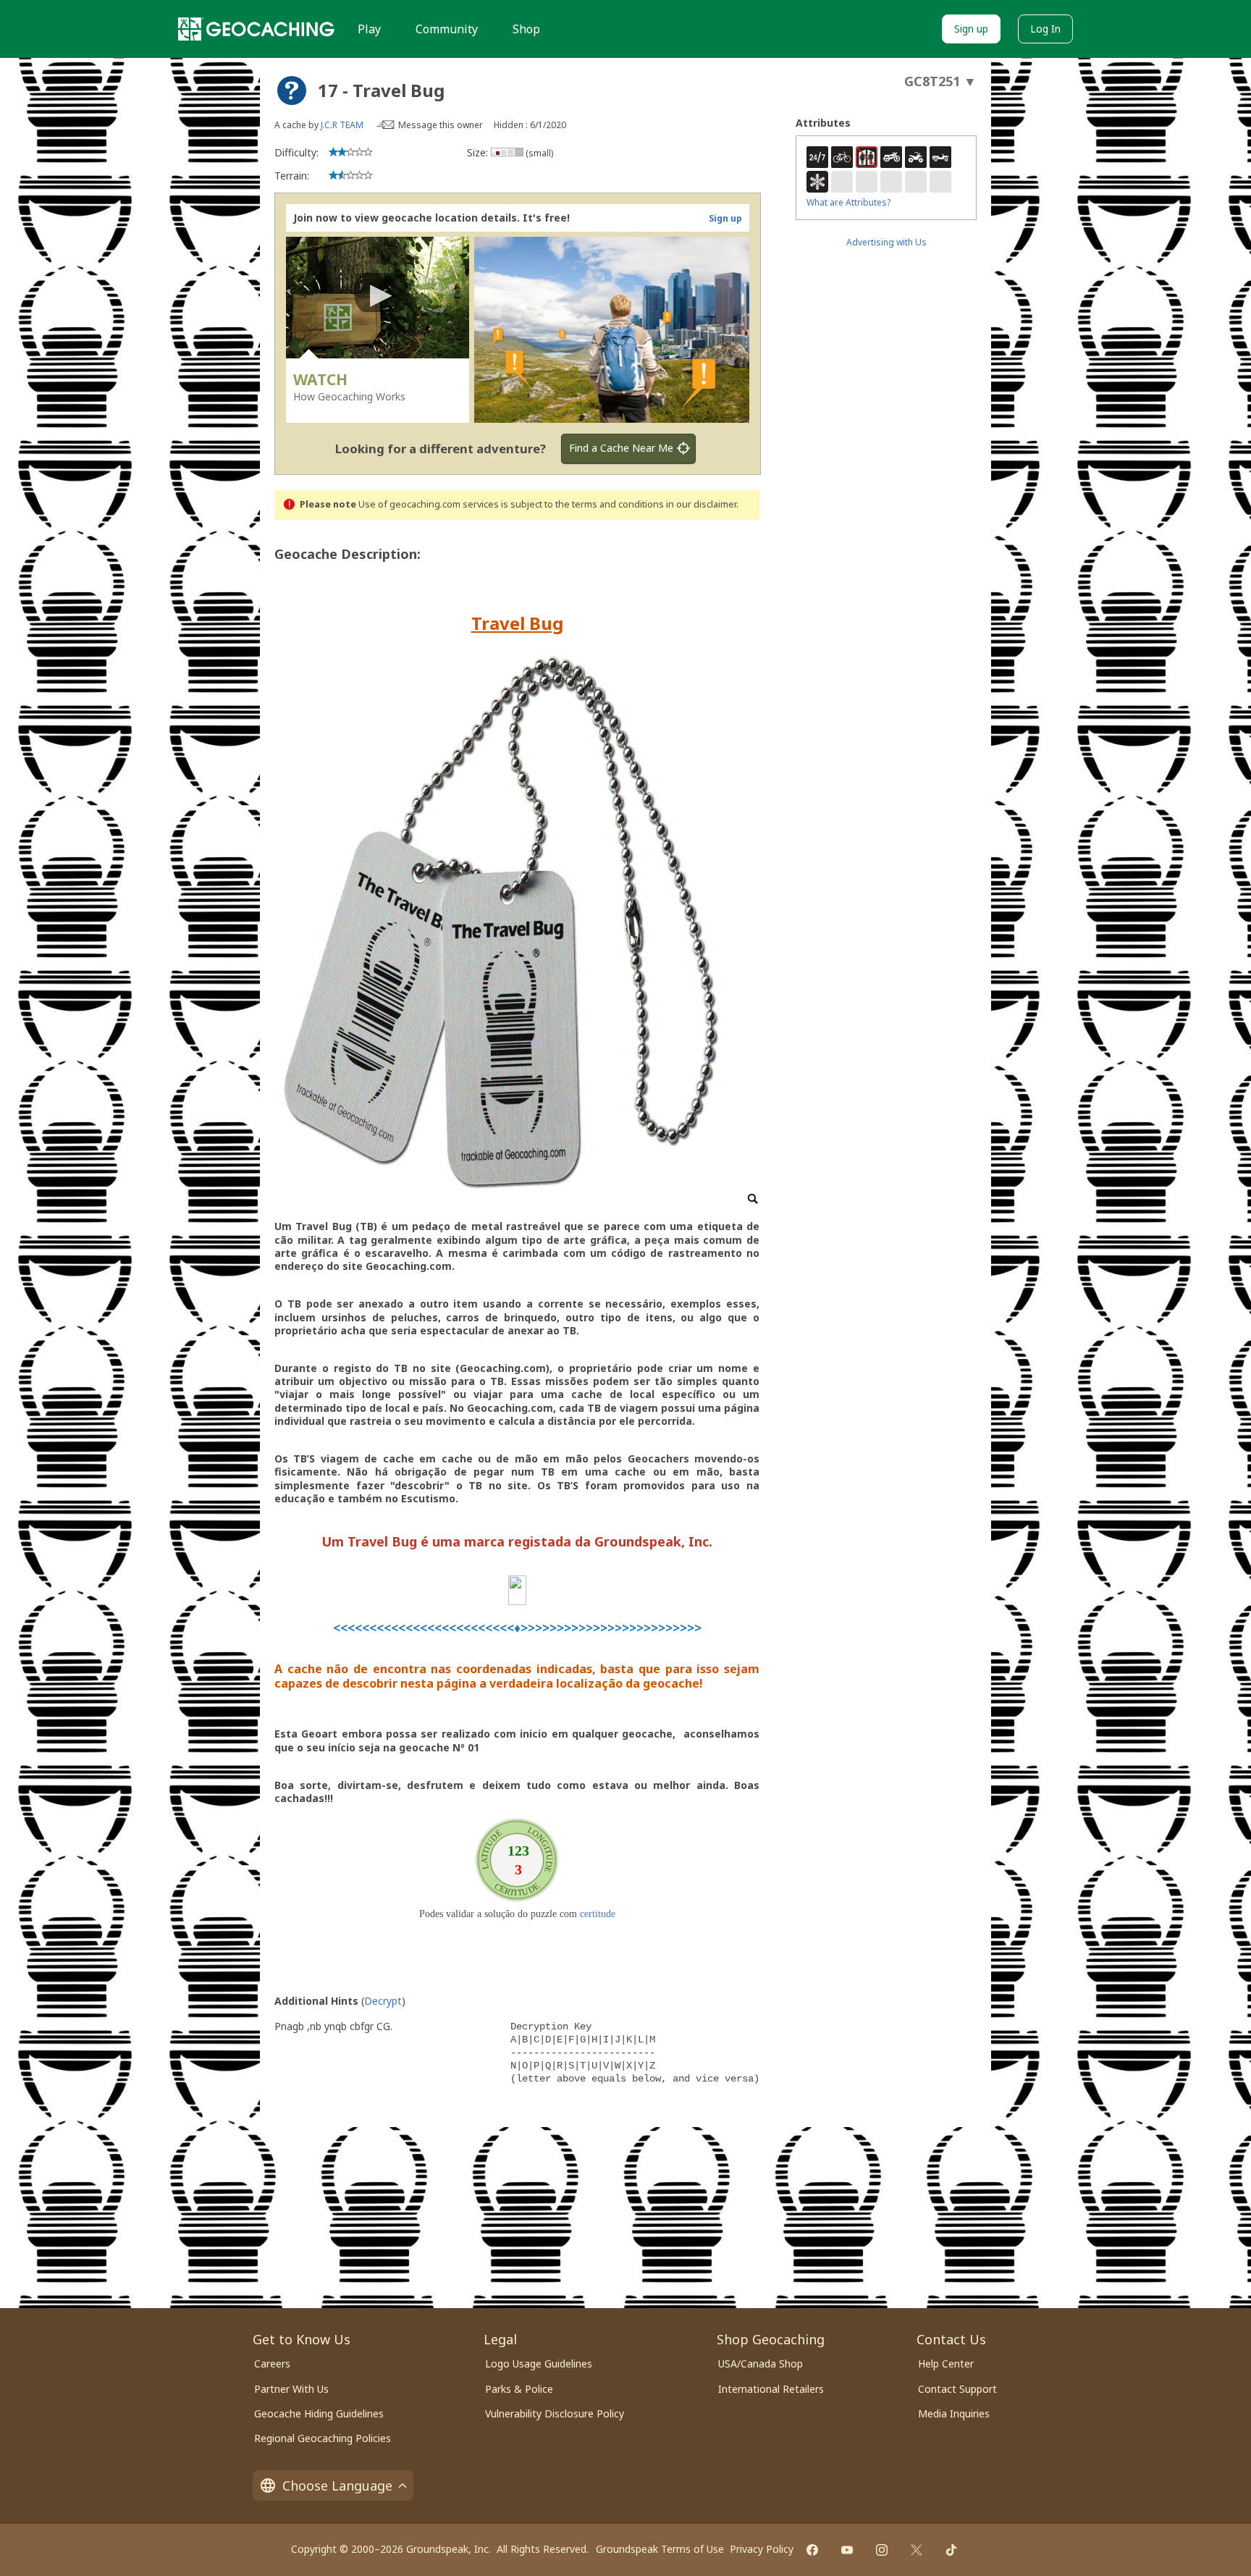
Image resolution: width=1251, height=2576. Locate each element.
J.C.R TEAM (342, 125)
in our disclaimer (701, 504)
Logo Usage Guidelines (539, 2364)
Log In (1045, 29)
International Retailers (771, 2389)
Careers (272, 2364)
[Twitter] (917, 2550)
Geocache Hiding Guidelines (319, 2413)
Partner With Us (291, 2389)
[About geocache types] (292, 91)
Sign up (971, 29)
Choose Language (337, 2485)
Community (447, 29)
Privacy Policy (762, 2549)
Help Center (946, 2364)
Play (369, 29)
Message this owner (441, 125)
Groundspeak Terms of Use (660, 2549)
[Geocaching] (256, 29)
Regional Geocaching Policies (323, 2438)
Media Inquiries (954, 2413)
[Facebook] (812, 2550)
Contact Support (957, 2389)
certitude (598, 1914)
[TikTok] (951, 2550)
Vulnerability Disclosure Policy (555, 2413)
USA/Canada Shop (761, 2364)
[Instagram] (882, 2550)
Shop (526, 29)
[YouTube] (847, 2550)
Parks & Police (519, 2389)
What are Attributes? (848, 202)
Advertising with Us (886, 242)
